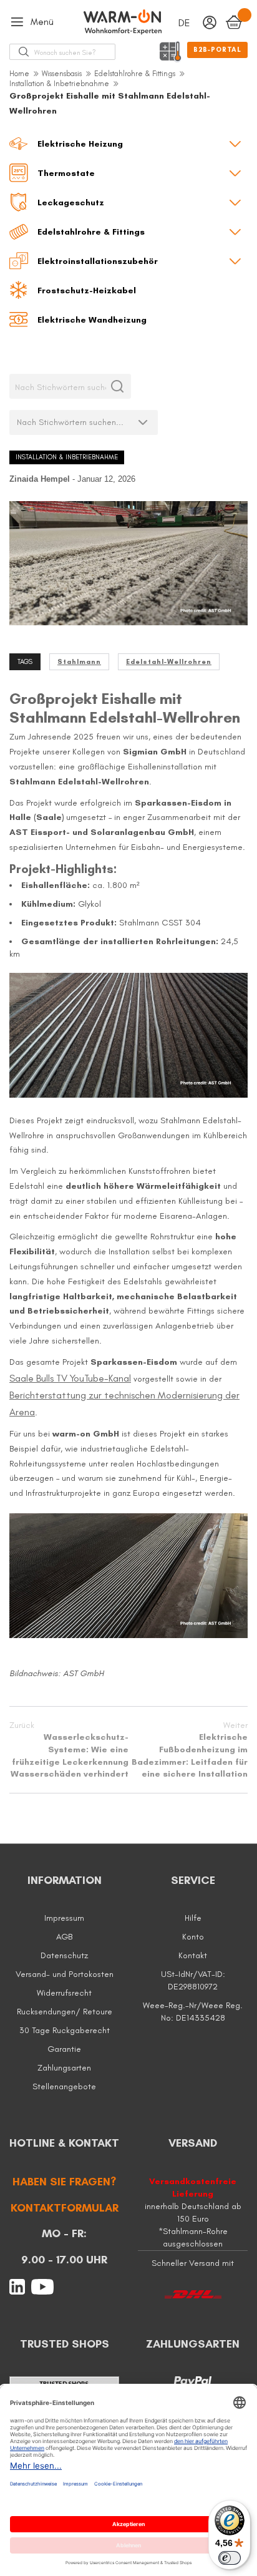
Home (19, 74)
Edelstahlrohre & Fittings (135, 74)
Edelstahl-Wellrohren (169, 662)
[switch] (230, 2558)
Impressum (64, 1918)
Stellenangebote (64, 2086)
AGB (64, 1937)
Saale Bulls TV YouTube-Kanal (70, 1378)
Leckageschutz (71, 202)
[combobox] (75, 52)
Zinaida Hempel (41, 479)
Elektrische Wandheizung (92, 320)
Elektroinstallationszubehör (98, 261)
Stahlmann (79, 662)
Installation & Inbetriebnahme (59, 84)
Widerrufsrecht (64, 1993)
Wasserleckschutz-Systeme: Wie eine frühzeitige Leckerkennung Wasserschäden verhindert (69, 1749)
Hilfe (193, 1918)
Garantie (64, 2049)
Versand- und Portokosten (65, 1974)
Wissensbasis (62, 74)
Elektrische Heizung (80, 144)
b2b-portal (217, 50)
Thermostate (66, 173)
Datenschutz (64, 1955)
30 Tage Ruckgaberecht (65, 2030)
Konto (193, 1937)
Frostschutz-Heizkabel (87, 290)
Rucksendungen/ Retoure (65, 2012)
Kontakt (193, 1955)
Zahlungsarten (64, 2068)
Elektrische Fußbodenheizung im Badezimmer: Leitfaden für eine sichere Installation (190, 1749)
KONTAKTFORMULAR (65, 2208)
